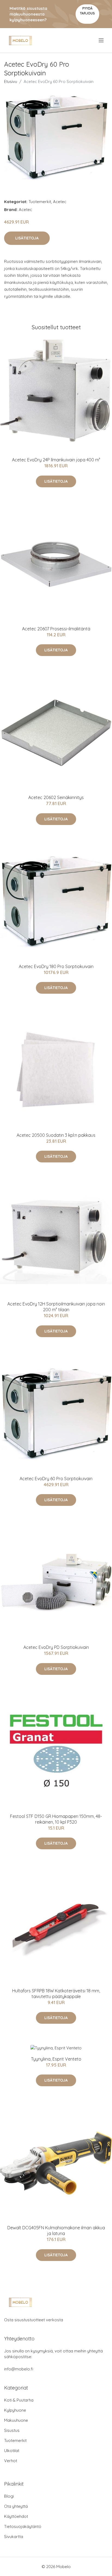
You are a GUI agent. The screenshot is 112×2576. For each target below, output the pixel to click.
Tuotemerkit (40, 202)
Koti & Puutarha (19, 2400)
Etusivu (11, 81)
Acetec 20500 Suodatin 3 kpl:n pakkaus (56, 1135)
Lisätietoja (27, 238)
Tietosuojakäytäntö (23, 2526)
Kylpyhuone (15, 2410)
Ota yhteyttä (16, 2506)
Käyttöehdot (16, 2516)
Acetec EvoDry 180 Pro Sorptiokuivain (56, 966)
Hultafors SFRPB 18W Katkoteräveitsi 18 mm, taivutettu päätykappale (56, 1994)
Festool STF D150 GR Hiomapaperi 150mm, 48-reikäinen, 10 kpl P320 (56, 1819)
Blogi (9, 2496)
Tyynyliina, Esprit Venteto (56, 2059)
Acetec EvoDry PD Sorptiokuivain (56, 1647)
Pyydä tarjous (87, 11)
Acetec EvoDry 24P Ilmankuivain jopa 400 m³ (56, 460)
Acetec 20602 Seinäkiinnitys (56, 797)
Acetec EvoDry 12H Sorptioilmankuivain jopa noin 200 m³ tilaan (56, 1307)
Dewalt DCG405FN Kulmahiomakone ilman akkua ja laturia (56, 2231)
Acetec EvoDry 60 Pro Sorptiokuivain (56, 1479)
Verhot (11, 2461)
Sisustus (12, 2430)
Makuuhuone (16, 2420)
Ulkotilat (12, 2451)
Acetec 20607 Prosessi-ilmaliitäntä (56, 629)
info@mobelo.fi (19, 2369)
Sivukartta (14, 2537)
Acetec (60, 202)
